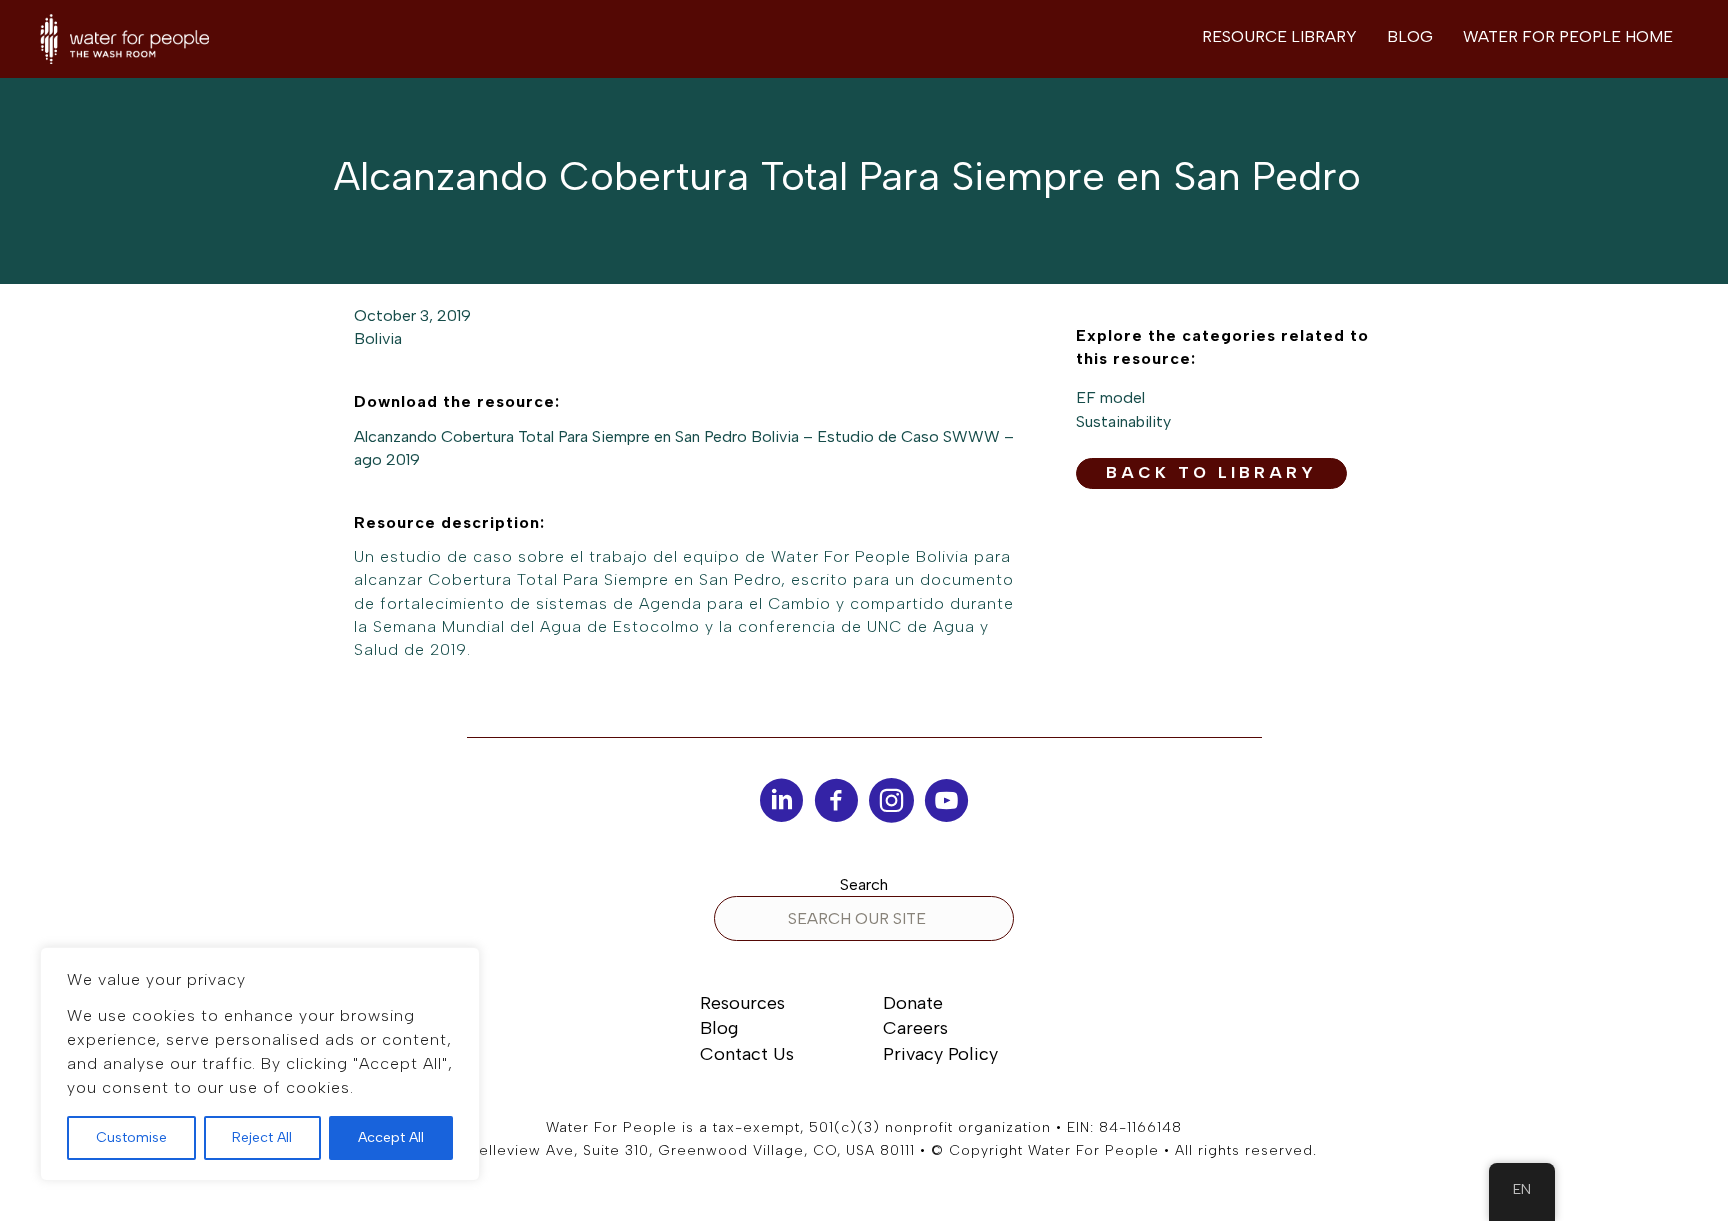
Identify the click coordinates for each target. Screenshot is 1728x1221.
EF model (1110, 397)
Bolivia (378, 338)
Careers (915, 1028)
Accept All (391, 1137)
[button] (1211, 473)
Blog (719, 1028)
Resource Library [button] (1279, 36)
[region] (260, 1064)
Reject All (262, 1137)
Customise (131, 1137)
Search (864, 884)
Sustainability (1123, 421)
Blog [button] (1410, 36)
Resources (742, 1003)
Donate (913, 1003)
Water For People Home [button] (1568, 36)
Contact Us (747, 1054)
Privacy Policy (940, 1054)
